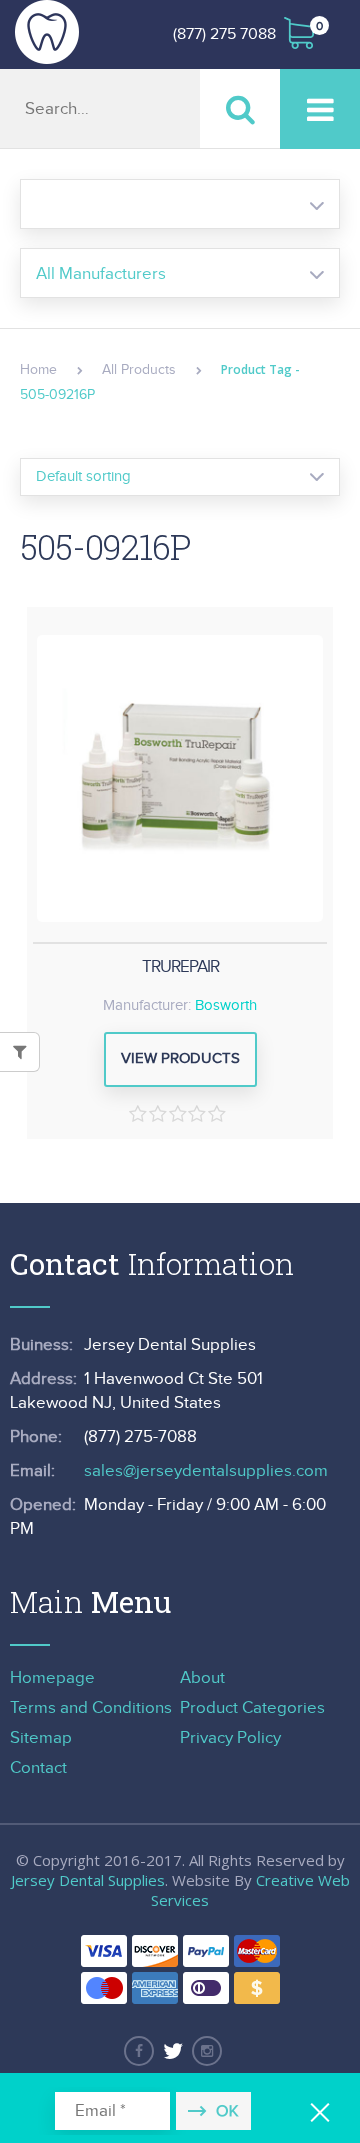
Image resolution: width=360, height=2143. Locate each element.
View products (180, 1058)
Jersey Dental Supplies (88, 1880)
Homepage (52, 1678)
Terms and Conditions (91, 1708)
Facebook (139, 2051)
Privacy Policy (230, 1738)
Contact (38, 1768)
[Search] (240, 108)
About (202, 1678)
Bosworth (226, 1005)
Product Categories (252, 1708)
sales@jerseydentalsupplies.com (206, 1471)
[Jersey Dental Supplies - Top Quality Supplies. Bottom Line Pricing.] (47, 32)
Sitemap (41, 1738)
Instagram (207, 2051)
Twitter (173, 2051)
